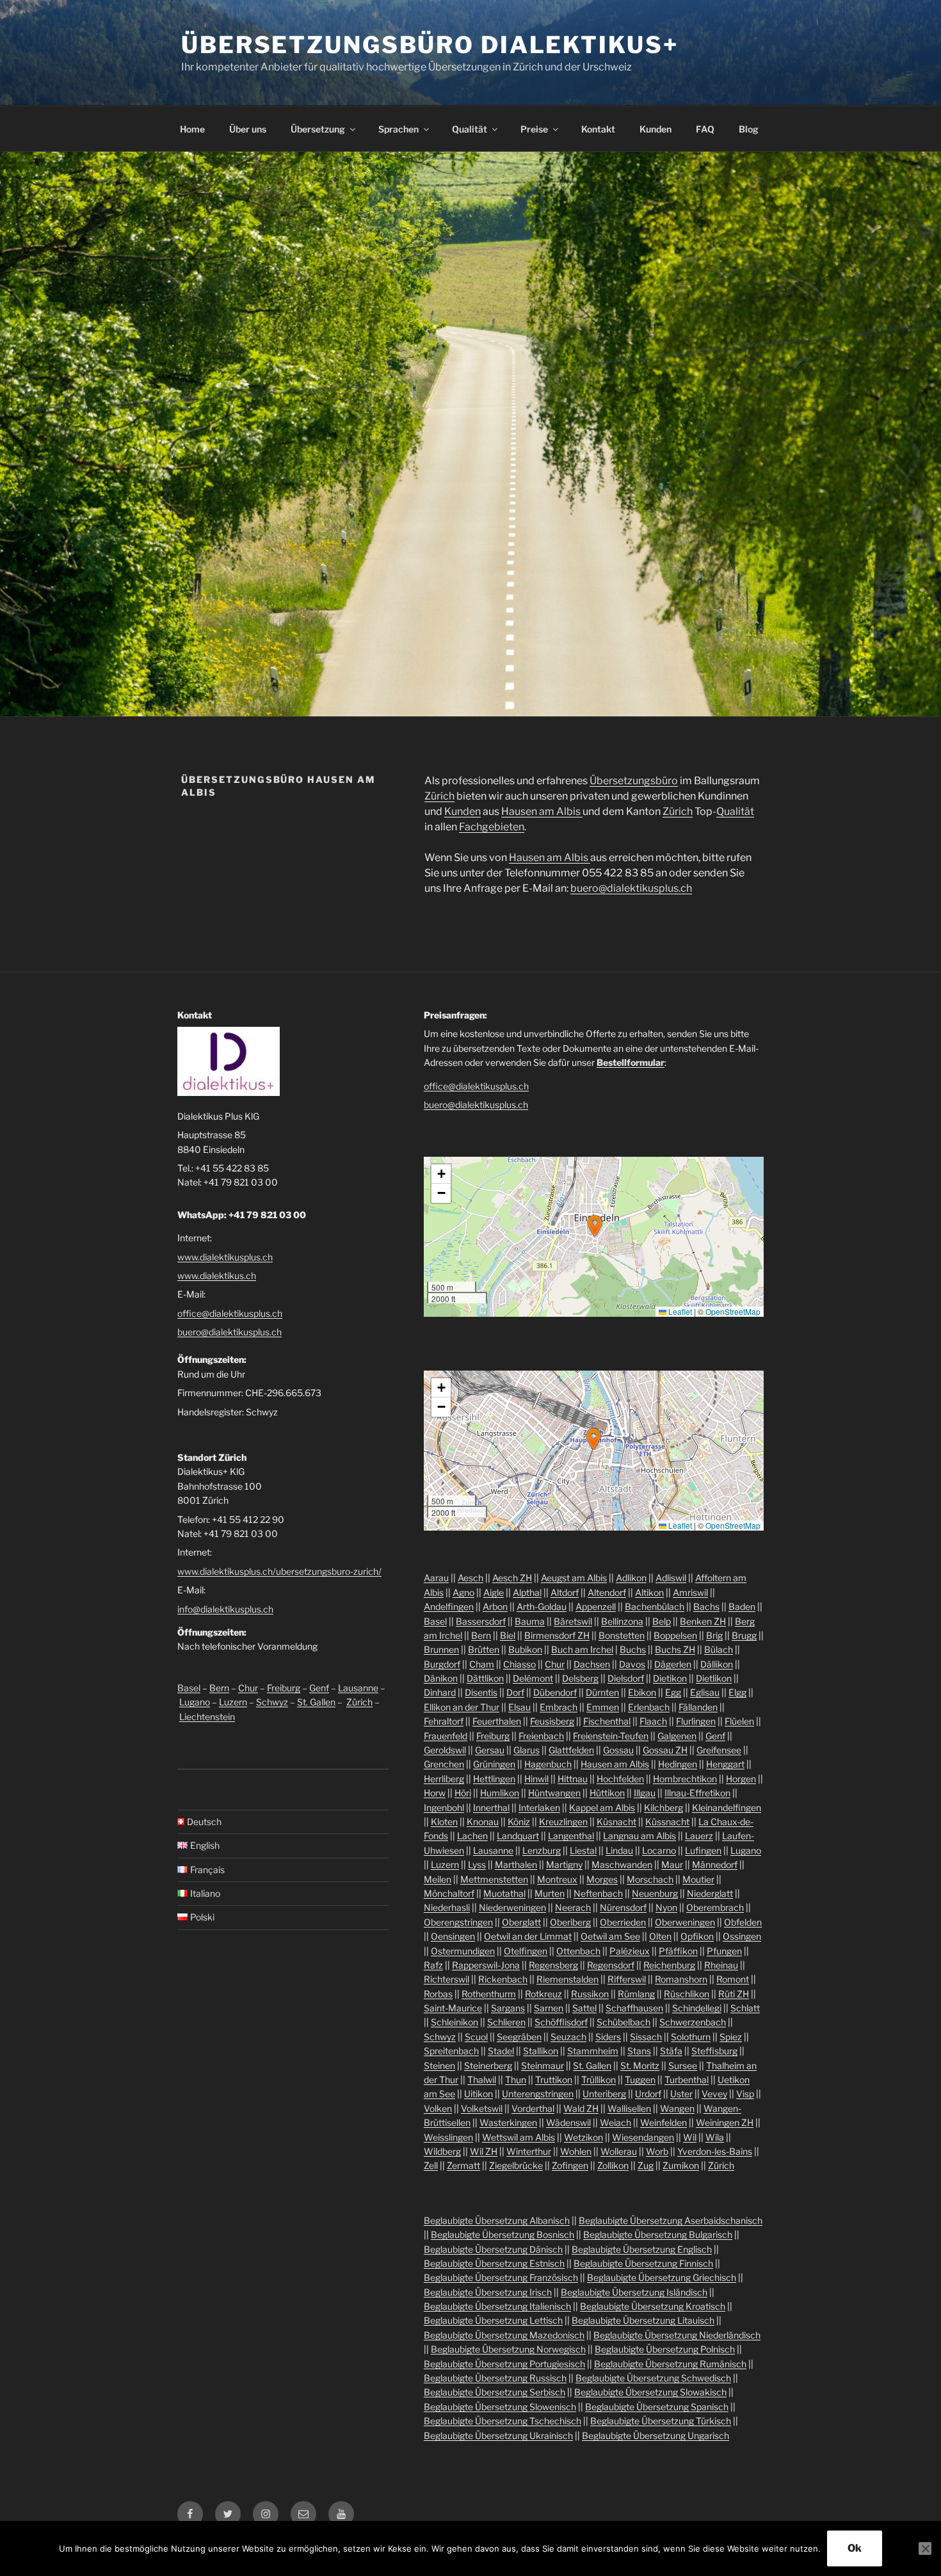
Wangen (677, 2108)
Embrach (559, 1707)
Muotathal (504, 1893)
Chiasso (519, 1664)
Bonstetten (622, 1635)
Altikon (649, 1592)
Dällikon (717, 1664)
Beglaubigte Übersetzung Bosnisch (503, 2234)
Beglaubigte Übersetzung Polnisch (665, 2349)
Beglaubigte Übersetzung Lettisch (493, 2320)
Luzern (233, 1702)
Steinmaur (543, 2065)
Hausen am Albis (542, 811)
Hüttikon (607, 1793)
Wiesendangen (643, 2137)
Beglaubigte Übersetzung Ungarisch (655, 2435)
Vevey (714, 2094)
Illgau (645, 1793)
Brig (714, 1635)
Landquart (518, 1836)
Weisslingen (448, 2137)
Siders (608, 2037)
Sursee (683, 2065)
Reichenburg (669, 1965)
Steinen (439, 2065)
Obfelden (743, 1922)
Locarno (659, 1850)
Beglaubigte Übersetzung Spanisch (657, 2407)
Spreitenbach (451, 2051)
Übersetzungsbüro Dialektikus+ (430, 45)
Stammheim (593, 2051)
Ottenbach (578, 1951)
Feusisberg (552, 1721)
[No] (925, 2548)
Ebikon (642, 1692)
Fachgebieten (492, 827)
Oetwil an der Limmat (528, 1936)
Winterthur (529, 2151)
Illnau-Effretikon (697, 1793)
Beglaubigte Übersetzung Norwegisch (508, 2349)
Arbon (495, 1606)
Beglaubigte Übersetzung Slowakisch (650, 2392)
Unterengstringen (538, 2094)
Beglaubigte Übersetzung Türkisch (661, 2421)
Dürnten (602, 1692)
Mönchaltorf (449, 1893)
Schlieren (506, 2022)
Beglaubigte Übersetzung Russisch (495, 2378)
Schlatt (745, 2008)
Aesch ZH (512, 1578)
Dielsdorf (626, 1678)
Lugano (195, 1702)
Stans (639, 2051)
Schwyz (272, 1702)
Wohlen (576, 2151)
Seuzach (568, 2037)
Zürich (439, 796)
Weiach (615, 2122)
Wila (715, 2137)
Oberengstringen (458, 1922)
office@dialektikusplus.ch (230, 1313)
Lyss (477, 1864)
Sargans (508, 2008)
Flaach (653, 1721)
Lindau (619, 1850)
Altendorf (607, 1592)
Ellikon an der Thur (462, 1707)
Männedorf (715, 1864)
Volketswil (482, 2108)
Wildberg (442, 2151)
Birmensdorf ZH (557, 1635)
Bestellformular (631, 1062)
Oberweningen (685, 1922)
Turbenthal (687, 2080)
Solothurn (691, 2037)
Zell (431, 2165)
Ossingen (742, 1936)
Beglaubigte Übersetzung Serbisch (495, 2392)
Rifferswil (627, 1979)
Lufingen (703, 1850)
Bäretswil (573, 1621)
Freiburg (284, 1688)
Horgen (741, 1779)
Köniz (519, 1822)
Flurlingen (696, 1721)
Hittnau (573, 1779)
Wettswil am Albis (519, 2137)
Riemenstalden (567, 1979)
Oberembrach (715, 1907)
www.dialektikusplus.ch (225, 1257)
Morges (602, 1879)
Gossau (618, 1750)
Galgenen (677, 1736)
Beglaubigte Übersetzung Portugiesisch (504, 2364)
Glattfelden (571, 1750)
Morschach (650, 1879)
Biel (508, 1635)
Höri (463, 1793)
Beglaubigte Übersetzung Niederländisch (677, 2335)
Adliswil (671, 1578)
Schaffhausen (634, 2008)
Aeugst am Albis (574, 1578)
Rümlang (636, 1994)
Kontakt (598, 129)
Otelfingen (526, 1951)
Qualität (470, 129)
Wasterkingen (508, 2122)
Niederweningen (512, 1907)
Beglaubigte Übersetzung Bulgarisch (658, 2234)
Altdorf (565, 1592)
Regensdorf (611, 1965)
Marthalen (516, 1864)
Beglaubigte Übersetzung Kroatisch (653, 2306)
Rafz (433, 1965)
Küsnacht (616, 1822)
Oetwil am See (610, 1936)
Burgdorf (442, 1664)
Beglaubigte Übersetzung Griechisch (662, 2277)
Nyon (666, 1907)
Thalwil (482, 2080)
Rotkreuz (543, 1994)
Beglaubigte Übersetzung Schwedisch (653, 2378)
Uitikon (479, 2094)
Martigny (564, 1864)
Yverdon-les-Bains (715, 2151)
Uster (681, 2094)
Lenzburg (542, 1850)
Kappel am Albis (602, 1807)
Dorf (515, 1692)
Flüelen (739, 1721)
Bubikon (525, 1649)
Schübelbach (623, 2022)
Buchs (633, 1649)
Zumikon (681, 2165)
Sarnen (549, 2008)
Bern (219, 1688)
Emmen (603, 1707)
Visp (745, 2094)
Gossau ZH (665, 1750)
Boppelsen (675, 1635)
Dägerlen (673, 1664)
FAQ (705, 129)
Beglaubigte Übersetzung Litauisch (643, 2320)
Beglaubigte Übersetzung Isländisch (634, 2292)
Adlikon (631, 1578)
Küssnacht (667, 1822)
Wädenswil (568, 2122)
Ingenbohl (444, 1807)
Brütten (484, 1649)
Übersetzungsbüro (634, 781)
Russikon (590, 1994)
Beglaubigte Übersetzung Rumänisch (670, 2364)
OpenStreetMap (733, 1311)
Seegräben (519, 2037)
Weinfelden (664, 2122)
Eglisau (705, 1692)
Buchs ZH (675, 1649)
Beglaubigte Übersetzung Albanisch (497, 2220)
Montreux (557, 1879)
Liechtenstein (207, 1717)
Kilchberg (664, 1807)
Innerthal (491, 1807)
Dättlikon (485, 1678)
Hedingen (678, 1764)
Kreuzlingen (563, 1822)
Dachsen (592, 1664)
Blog (749, 129)
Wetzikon (583, 2137)
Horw (435, 1793)
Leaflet (679, 1311)
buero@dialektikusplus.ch (631, 888)
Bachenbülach (655, 1606)
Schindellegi (697, 2008)
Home (192, 129)
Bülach (719, 1649)
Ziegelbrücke (516, 2165)
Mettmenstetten (494, 1879)
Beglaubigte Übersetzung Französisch (501, 2277)
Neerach (573, 1907)
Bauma (530, 1621)
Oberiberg (570, 1922)
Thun (516, 2080)
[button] (595, 1226)
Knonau (483, 1822)
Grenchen (444, 1764)
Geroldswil (445, 1750)
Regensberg (553, 1965)
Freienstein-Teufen (611, 1736)
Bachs (706, 1606)
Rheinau (721, 1965)
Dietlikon (714, 1678)
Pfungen (724, 1951)
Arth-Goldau (542, 1606)
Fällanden (698, 1707)
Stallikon (541, 2051)
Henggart (725, 1764)
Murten (550, 1893)
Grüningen (494, 1764)
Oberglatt (521, 1922)
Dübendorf (555, 1692)
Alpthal (527, 1592)
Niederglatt (710, 1893)
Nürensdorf (623, 1907)
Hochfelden (620, 1779)
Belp (662, 1621)
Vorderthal (533, 2108)
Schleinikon (454, 2022)
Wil (690, 2137)
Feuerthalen (497, 1721)
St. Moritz (640, 2065)
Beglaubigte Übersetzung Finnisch (643, 2263)
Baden (742, 1606)
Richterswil (446, 1979)
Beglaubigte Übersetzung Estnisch (494, 2263)
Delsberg (580, 1678)
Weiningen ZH (725, 2122)
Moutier (698, 1879)
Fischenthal (607, 1721)
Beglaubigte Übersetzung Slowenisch (500, 2407)
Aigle (494, 1592)
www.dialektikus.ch (217, 1276)
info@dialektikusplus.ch (225, 1609)
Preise (534, 129)
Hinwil (536, 1779)
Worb (657, 2151)
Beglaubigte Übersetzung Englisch (642, 2249)
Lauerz (699, 1836)
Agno (463, 1592)
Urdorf (648, 2094)
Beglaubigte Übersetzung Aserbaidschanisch (671, 2220)
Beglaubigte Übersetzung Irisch (488, 2292)
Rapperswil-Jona (486, 1965)
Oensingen (453, 1936)
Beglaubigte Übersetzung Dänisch (493, 2249)
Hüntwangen (554, 1793)
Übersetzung (318, 129)
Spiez (731, 2037)
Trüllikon (599, 2080)
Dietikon (670, 1678)
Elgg (737, 1692)
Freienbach (541, 1736)
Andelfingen (449, 1606)
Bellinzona (622, 1621)
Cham (482, 1664)
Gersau (490, 1750)
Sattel (584, 2008)
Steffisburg (714, 2051)
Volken (438, 2108)
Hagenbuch (548, 1764)
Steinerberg (488, 2065)
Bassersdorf (481, 1621)
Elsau (519, 1707)
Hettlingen (494, 1779)
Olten (660, 1936)
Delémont (533, 1678)
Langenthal (571, 1836)
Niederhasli (447, 1907)
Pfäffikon (678, 1951)
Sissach (646, 2037)
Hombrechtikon (685, 1779)
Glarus (527, 1750)
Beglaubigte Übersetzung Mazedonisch (504, 2335)
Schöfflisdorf (561, 2022)
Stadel (501, 2051)
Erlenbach (649, 1707)
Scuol (476, 2037)
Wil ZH (484, 2151)
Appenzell (596, 1606)
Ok (855, 2548)
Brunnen (441, 1649)
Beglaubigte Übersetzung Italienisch (497, 2306)
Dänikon (441, 1678)
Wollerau (619, 2151)
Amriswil (690, 1592)
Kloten (444, 1822)
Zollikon (613, 2165)
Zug (646, 2165)
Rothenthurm (489, 1994)
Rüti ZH (734, 1994)
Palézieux (630, 1951)
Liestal (583, 1850)
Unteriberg (604, 2094)
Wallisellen (629, 2108)
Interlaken (539, 1807)
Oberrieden (623, 1922)
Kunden (655, 129)
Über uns (248, 129)
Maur (672, 1864)
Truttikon (554, 2080)
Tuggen (640, 2080)
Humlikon (500, 1793)
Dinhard (440, 1692)
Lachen (472, 1836)
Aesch (470, 1578)
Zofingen (570, 2165)
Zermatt (463, 2165)
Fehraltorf (444, 1721)
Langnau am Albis (639, 1836)
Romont (733, 1979)
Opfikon (697, 1936)
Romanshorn (681, 1979)
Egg (673, 1692)
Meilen (438, 1879)
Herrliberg (444, 1779)
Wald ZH (581, 2108)
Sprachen (398, 129)
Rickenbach (503, 1979)
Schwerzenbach (693, 2022)
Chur (248, 1688)
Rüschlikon (687, 1994)
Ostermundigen (463, 1951)
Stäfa (671, 2051)
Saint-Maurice (453, 2008)
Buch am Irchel (582, 1649)
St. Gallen (316, 1702)
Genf (319, 1688)
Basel (189, 1688)
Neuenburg (655, 1893)
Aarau (436, 1578)
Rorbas (438, 1994)
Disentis (481, 1692)
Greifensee (719, 1750)
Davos (632, 1664)
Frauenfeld (446, 1736)
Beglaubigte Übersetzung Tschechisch (503, 2421)
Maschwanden (622, 1864)
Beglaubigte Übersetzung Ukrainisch (498, 2435)
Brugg (744, 1635)
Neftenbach (598, 1893)
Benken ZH (703, 1621)
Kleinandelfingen (727, 1807)
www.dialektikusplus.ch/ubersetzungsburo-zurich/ (279, 1571)
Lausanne (358, 1688)
